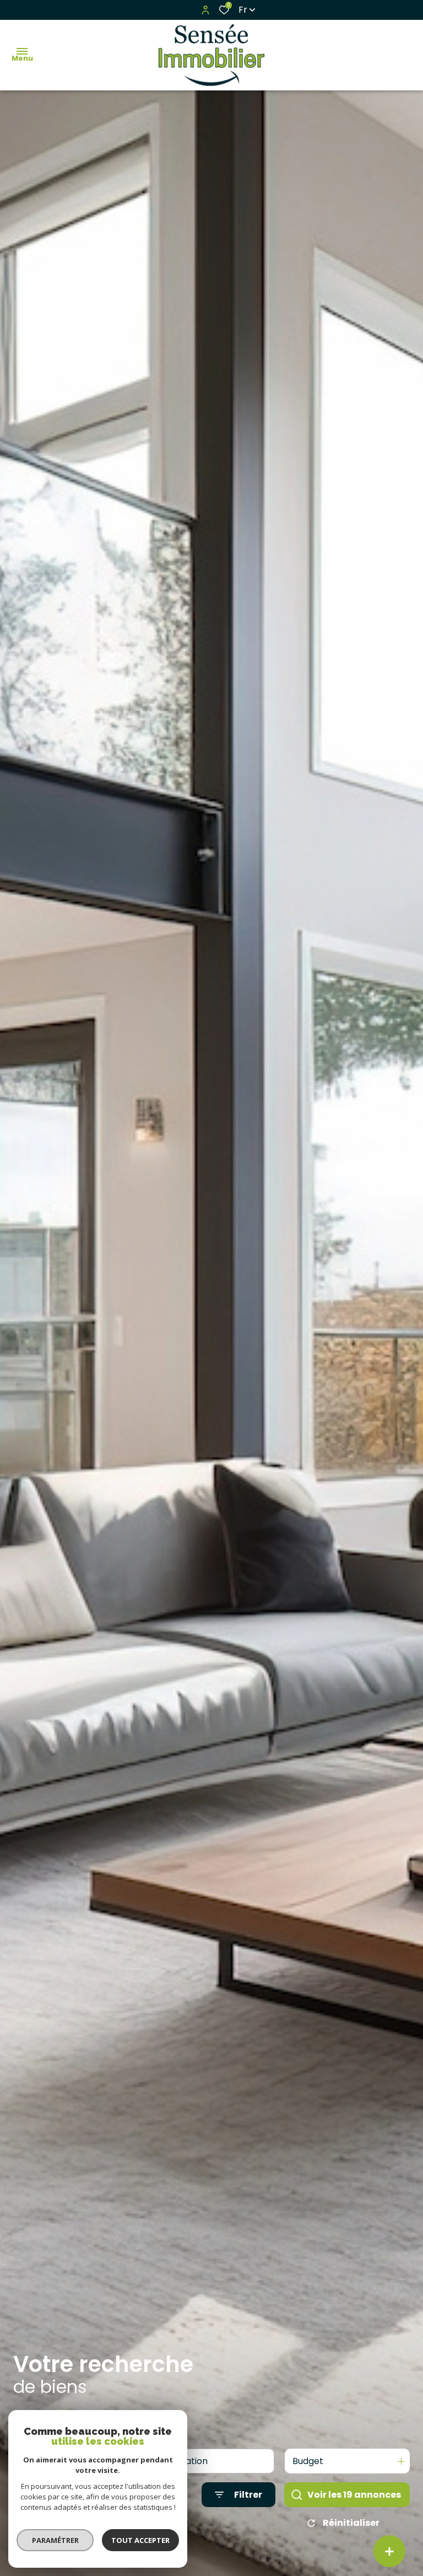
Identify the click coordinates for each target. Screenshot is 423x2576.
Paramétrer (55, 2540)
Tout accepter (140, 2540)
